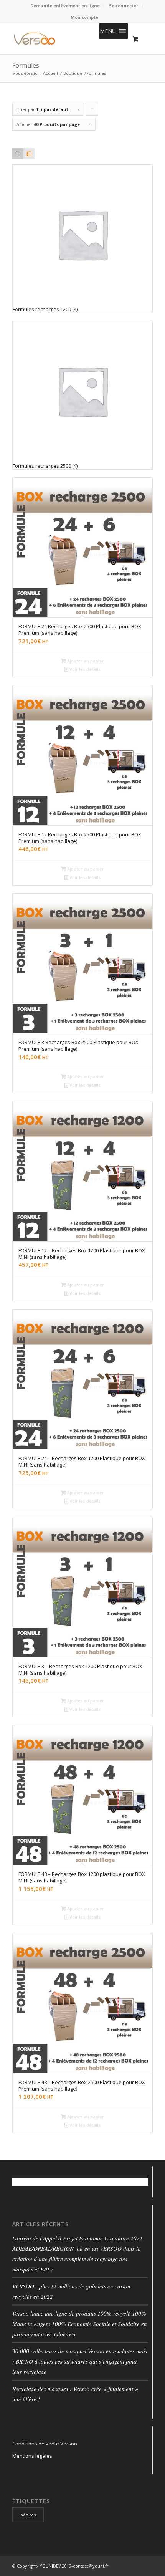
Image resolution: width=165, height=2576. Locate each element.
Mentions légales (32, 2456)
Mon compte (84, 17)
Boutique (73, 73)
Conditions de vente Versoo (45, 2444)
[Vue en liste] (29, 154)
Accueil (50, 73)
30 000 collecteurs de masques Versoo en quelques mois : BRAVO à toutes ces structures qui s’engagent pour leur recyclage (80, 2361)
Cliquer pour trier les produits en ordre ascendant (92, 111)
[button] (108, 31)
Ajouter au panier (85, 661)
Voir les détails (84, 669)
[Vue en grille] (18, 154)
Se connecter (124, 6)
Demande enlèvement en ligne (65, 6)
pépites (28, 2515)
